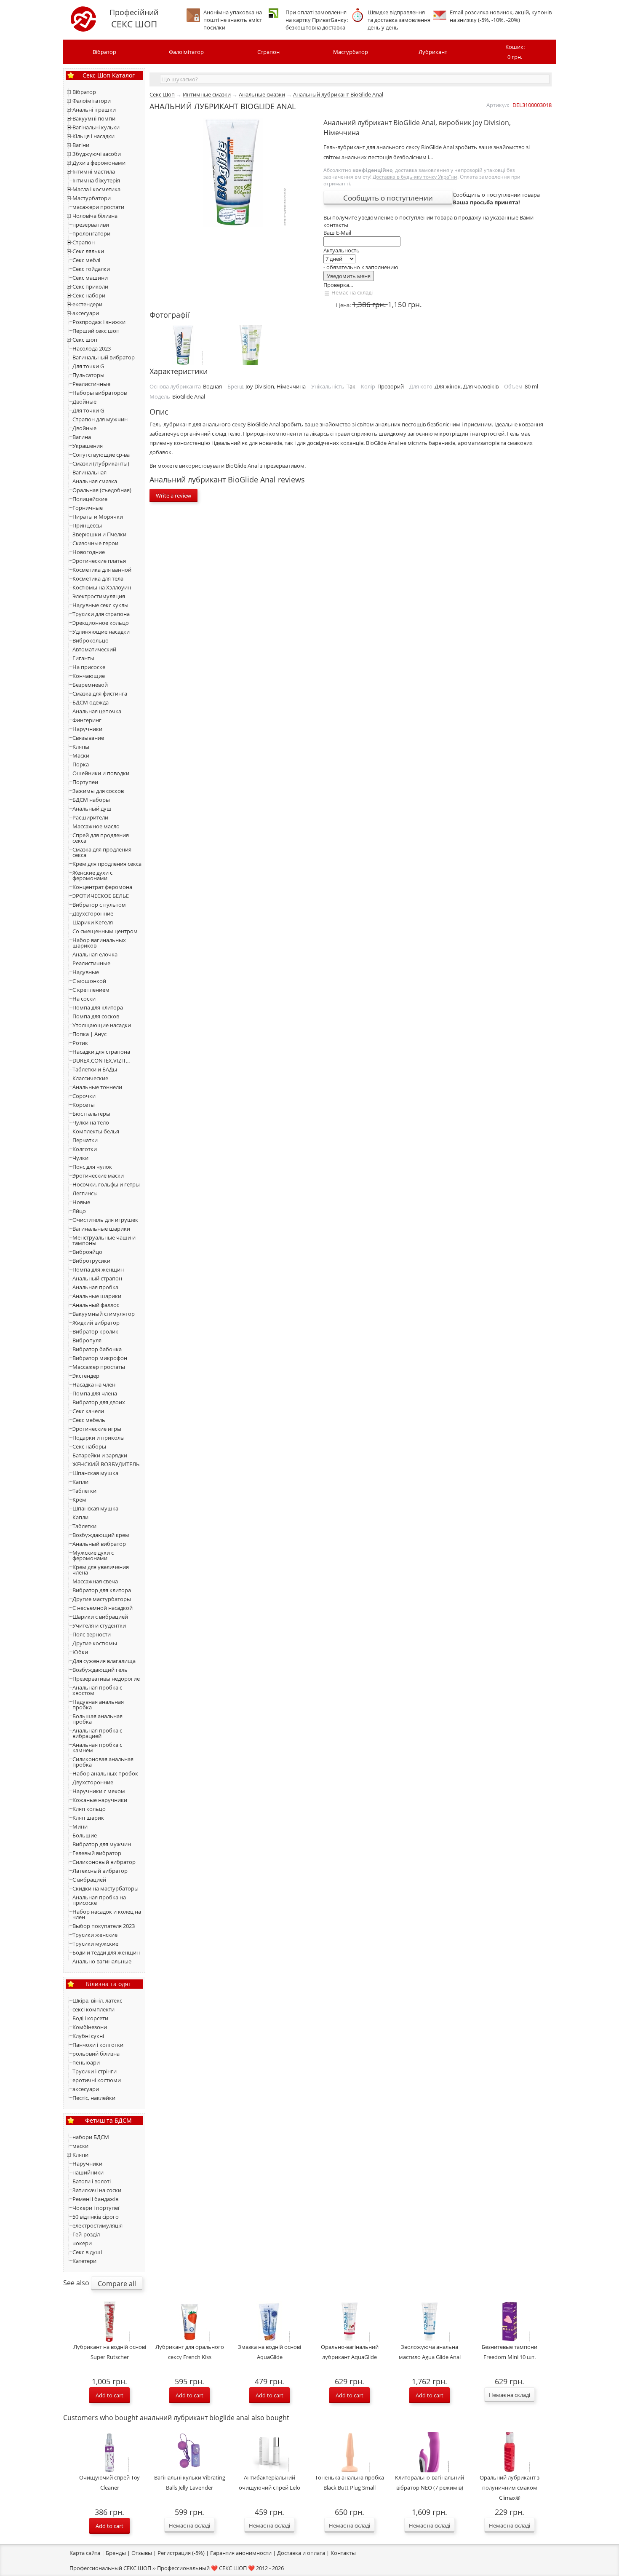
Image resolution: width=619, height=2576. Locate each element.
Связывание (88, 738)
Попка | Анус (89, 1034)
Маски (81, 755)
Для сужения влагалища (104, 1661)
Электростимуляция (99, 596)
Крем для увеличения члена (101, 1570)
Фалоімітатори (92, 101)
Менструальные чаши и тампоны (104, 1240)
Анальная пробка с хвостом (97, 1690)
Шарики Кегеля (93, 922)
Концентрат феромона (102, 887)
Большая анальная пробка (97, 1719)
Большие (85, 1835)
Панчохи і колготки (98, 2045)
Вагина (82, 437)
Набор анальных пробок (105, 1773)
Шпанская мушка (95, 1473)
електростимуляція (97, 2225)
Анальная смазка (95, 481)
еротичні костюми (97, 2080)
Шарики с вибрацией (100, 1617)
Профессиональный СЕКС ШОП (110, 2568)
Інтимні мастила (94, 171)
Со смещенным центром (105, 931)
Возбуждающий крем (101, 1535)
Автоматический (94, 649)
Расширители (90, 817)
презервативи (91, 225)
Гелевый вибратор (97, 1853)
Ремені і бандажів (95, 2199)
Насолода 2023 (92, 348)
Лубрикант (433, 52)
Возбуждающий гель (100, 1670)
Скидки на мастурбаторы (105, 1888)
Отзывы (142, 2553)
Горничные (88, 508)
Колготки (85, 1149)
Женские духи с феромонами (92, 875)
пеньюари (86, 2062)
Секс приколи (90, 287)
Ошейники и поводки (101, 773)
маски (80, 2146)
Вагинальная (89, 472)
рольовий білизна (96, 2054)
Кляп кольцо (89, 1809)
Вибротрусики (91, 1261)
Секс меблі (86, 260)
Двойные (84, 402)
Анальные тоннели (97, 1087)
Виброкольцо (91, 640)
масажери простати (98, 207)
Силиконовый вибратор (104, 1862)
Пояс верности (92, 1634)
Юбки (80, 1652)
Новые (81, 1202)
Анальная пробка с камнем (97, 1747)
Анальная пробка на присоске (99, 1900)
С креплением (91, 990)
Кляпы (81, 747)
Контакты (343, 2553)
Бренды (116, 2553)
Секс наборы (89, 1446)
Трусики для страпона (101, 614)
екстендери (87, 304)
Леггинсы (85, 1193)
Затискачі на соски (97, 2190)
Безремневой (90, 685)
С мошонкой (89, 981)
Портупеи (85, 782)
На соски (84, 999)
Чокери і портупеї (96, 2208)
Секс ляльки (88, 251)
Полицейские (90, 499)
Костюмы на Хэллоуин (102, 587)
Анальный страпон (97, 1278)
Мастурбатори (92, 198)
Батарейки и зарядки (100, 1455)
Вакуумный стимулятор (104, 1314)
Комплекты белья (96, 1131)
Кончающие (89, 676)
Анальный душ (92, 809)
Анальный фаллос (96, 1305)
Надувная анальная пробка (98, 1704)
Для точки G (88, 366)
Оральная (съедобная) (102, 490)
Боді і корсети (90, 2018)
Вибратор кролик (95, 1331)
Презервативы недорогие (106, 1679)
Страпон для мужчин (100, 419)
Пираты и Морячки (98, 517)
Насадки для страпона (101, 1052)
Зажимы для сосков (98, 791)
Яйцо (79, 1211)
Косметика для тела (98, 578)
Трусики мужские (95, 1944)
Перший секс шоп (96, 331)
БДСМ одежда (91, 702)
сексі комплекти (93, 2009)
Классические (90, 1078)
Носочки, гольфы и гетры (106, 1184)
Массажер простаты (99, 1367)
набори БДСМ (91, 2137)
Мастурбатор (351, 52)
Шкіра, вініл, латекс (97, 2000)
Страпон (268, 52)
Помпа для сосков (96, 1016)
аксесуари (86, 313)
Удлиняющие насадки (101, 632)
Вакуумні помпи (94, 118)
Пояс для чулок (92, 1167)
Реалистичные (91, 384)
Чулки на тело (91, 1122)
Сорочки (84, 1096)
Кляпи (80, 2155)
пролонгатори (91, 233)
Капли (80, 1482)
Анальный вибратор (99, 1544)
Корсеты (84, 1105)
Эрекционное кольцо (101, 623)
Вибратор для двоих (99, 1402)
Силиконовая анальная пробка (103, 1762)
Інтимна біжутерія (96, 180)
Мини (80, 1826)
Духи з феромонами (99, 163)
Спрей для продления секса (101, 838)
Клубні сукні (88, 2036)
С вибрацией (89, 1880)
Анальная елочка (95, 954)
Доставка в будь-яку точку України (415, 177)
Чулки (80, 1158)
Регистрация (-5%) (181, 2553)
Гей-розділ (86, 2234)
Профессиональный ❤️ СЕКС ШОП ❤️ (206, 2568)
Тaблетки (84, 1526)
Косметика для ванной (102, 570)
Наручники (87, 729)
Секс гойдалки (91, 269)
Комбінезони (90, 2027)
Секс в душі (87, 2252)
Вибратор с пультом (99, 905)
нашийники (88, 2172)
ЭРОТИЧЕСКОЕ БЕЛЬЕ (101, 896)
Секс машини (90, 278)
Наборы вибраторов (100, 393)
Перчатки (85, 1140)
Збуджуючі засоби (97, 154)
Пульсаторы (88, 375)
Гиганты (83, 658)
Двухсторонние (93, 913)
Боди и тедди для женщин (106, 1952)
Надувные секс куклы (100, 605)
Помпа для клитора (98, 1007)
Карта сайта (85, 2553)
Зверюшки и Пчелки (99, 534)
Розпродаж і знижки (99, 322)
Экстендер (86, 1376)
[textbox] (355, 79)
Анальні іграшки (94, 110)
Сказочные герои (95, 543)
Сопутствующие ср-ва (101, 455)
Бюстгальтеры (91, 1114)
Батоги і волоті (92, 2181)
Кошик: (515, 52)
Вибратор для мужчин (102, 1844)
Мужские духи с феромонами (93, 1555)
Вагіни (81, 145)
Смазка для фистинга (100, 694)
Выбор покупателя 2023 (104, 1926)
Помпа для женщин (98, 1269)
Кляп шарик (88, 1818)
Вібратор (104, 52)
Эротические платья (99, 561)
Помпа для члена (95, 1393)
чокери (82, 2243)
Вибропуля (87, 1340)
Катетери (84, 2261)
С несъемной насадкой (103, 1608)
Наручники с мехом (99, 1791)
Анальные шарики (97, 1296)
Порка (81, 764)
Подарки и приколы (99, 1438)
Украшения (88, 446)
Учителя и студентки (99, 1625)
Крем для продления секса (107, 864)
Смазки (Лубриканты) (101, 463)
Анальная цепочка (97, 711)
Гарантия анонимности (241, 2553)
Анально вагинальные (102, 1961)
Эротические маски (98, 1176)
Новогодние (89, 552)
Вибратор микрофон (100, 1358)
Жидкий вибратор (96, 1323)
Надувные (86, 972)
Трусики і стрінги (95, 2071)
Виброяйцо (87, 1252)
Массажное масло (96, 826)
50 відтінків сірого (96, 2217)
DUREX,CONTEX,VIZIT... (101, 1060)
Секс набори (89, 295)
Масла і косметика (96, 189)
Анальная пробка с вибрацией (97, 1733)
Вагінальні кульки (96, 127)
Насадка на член (94, 1384)
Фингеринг (87, 720)
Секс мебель (89, 1420)
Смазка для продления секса (102, 852)
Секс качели (88, 1411)
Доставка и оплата (301, 2553)
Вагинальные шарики (101, 1229)
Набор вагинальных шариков (99, 943)
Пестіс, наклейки (94, 2098)
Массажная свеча (95, 1581)
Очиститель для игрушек (105, 1220)
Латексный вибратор (100, 1871)
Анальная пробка (95, 1287)
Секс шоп (85, 340)
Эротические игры (97, 1429)
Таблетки (84, 1491)
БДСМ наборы (91, 800)
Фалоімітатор (186, 52)
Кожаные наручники (100, 1800)
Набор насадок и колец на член (107, 1914)
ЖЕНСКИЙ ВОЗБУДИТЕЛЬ (106, 1464)
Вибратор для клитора (102, 1590)
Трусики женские (95, 1935)
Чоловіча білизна (95, 216)
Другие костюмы (95, 1643)
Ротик (80, 1043)
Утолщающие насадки (102, 1025)
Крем (79, 1500)
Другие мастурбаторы (102, 1599)
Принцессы (87, 525)
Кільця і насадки (93, 136)
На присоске (89, 667)
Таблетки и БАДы (95, 1069)
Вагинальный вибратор (104, 357)
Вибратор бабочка (97, 1349)
